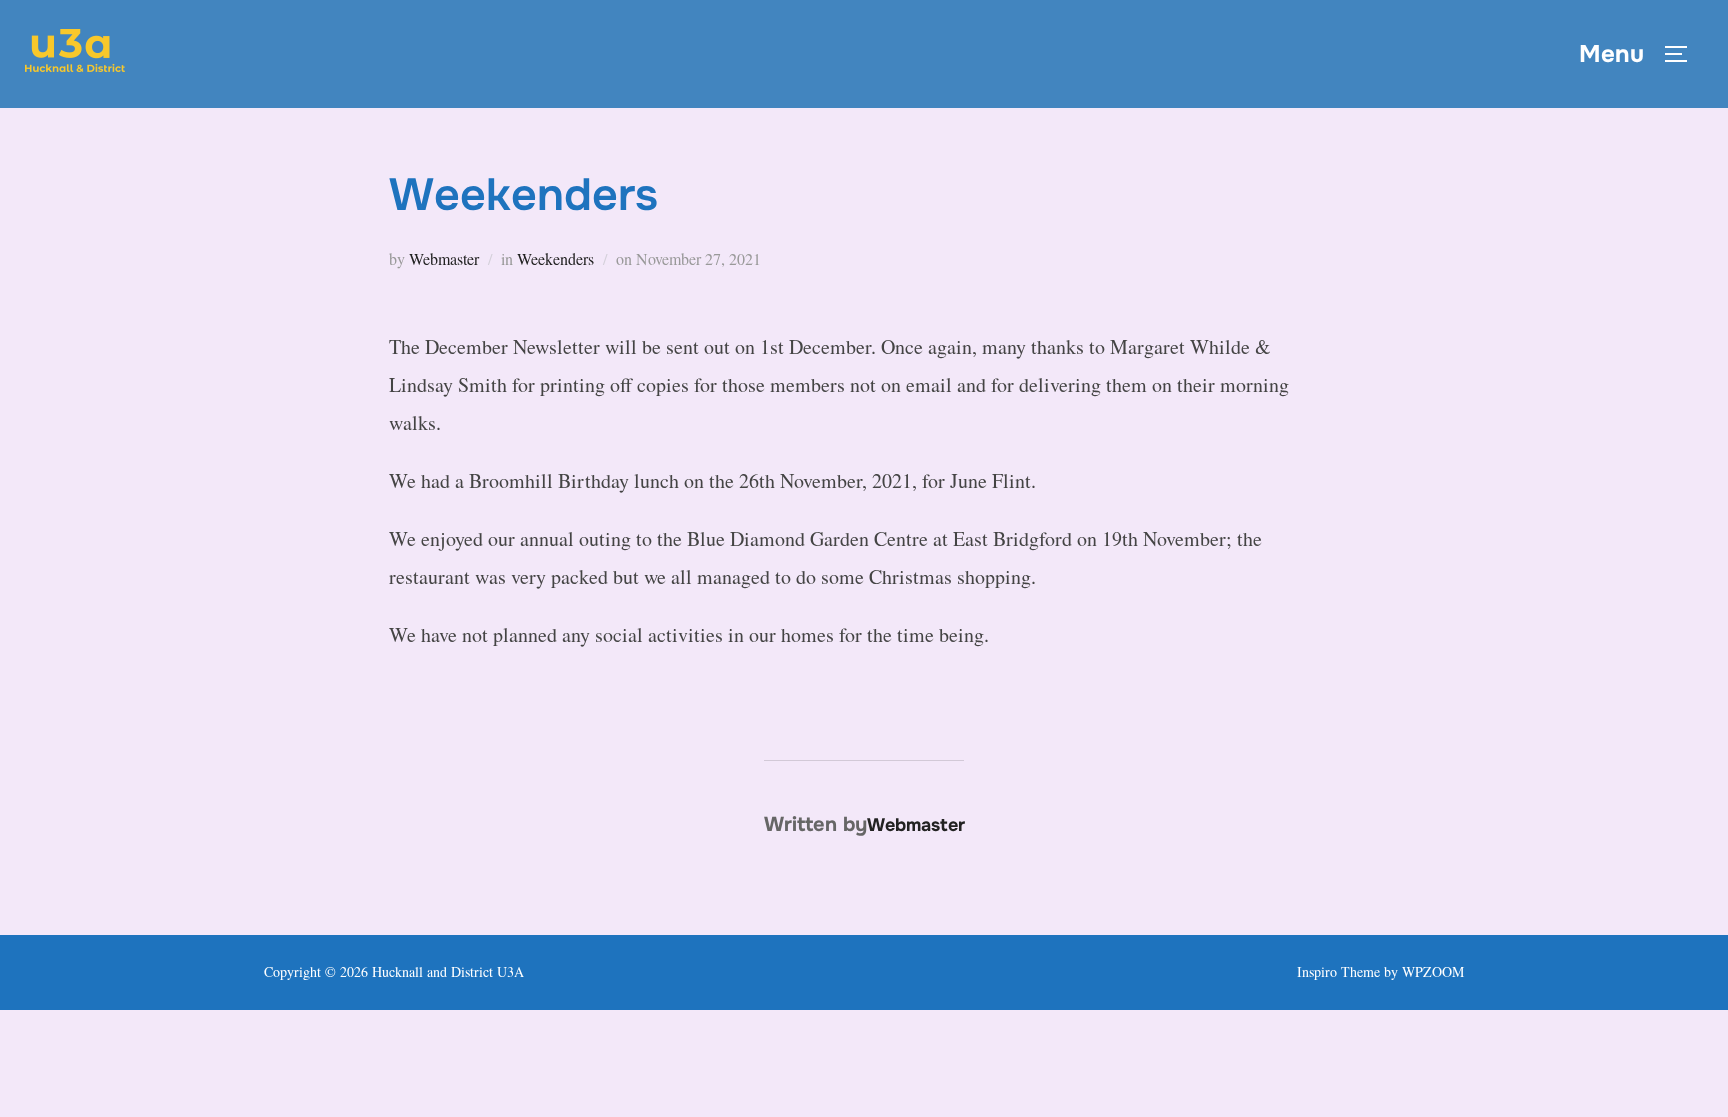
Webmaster (444, 258)
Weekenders (555, 258)
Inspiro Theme (1338, 971)
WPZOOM (1433, 971)
